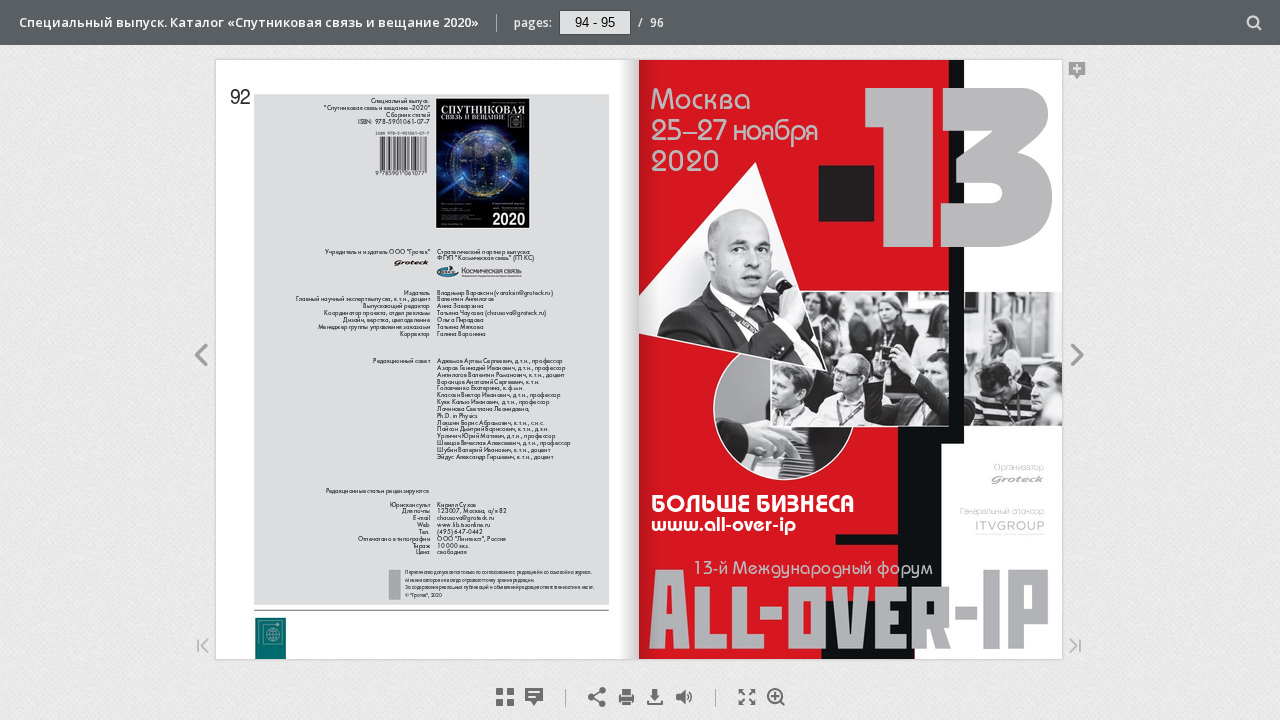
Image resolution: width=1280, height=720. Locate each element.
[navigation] (595, 22)
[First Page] (203, 647)
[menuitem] (1254, 22)
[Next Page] (1077, 358)
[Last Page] (1075, 647)
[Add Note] (1077, 74)
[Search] (1254, 23)
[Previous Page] (200, 358)
